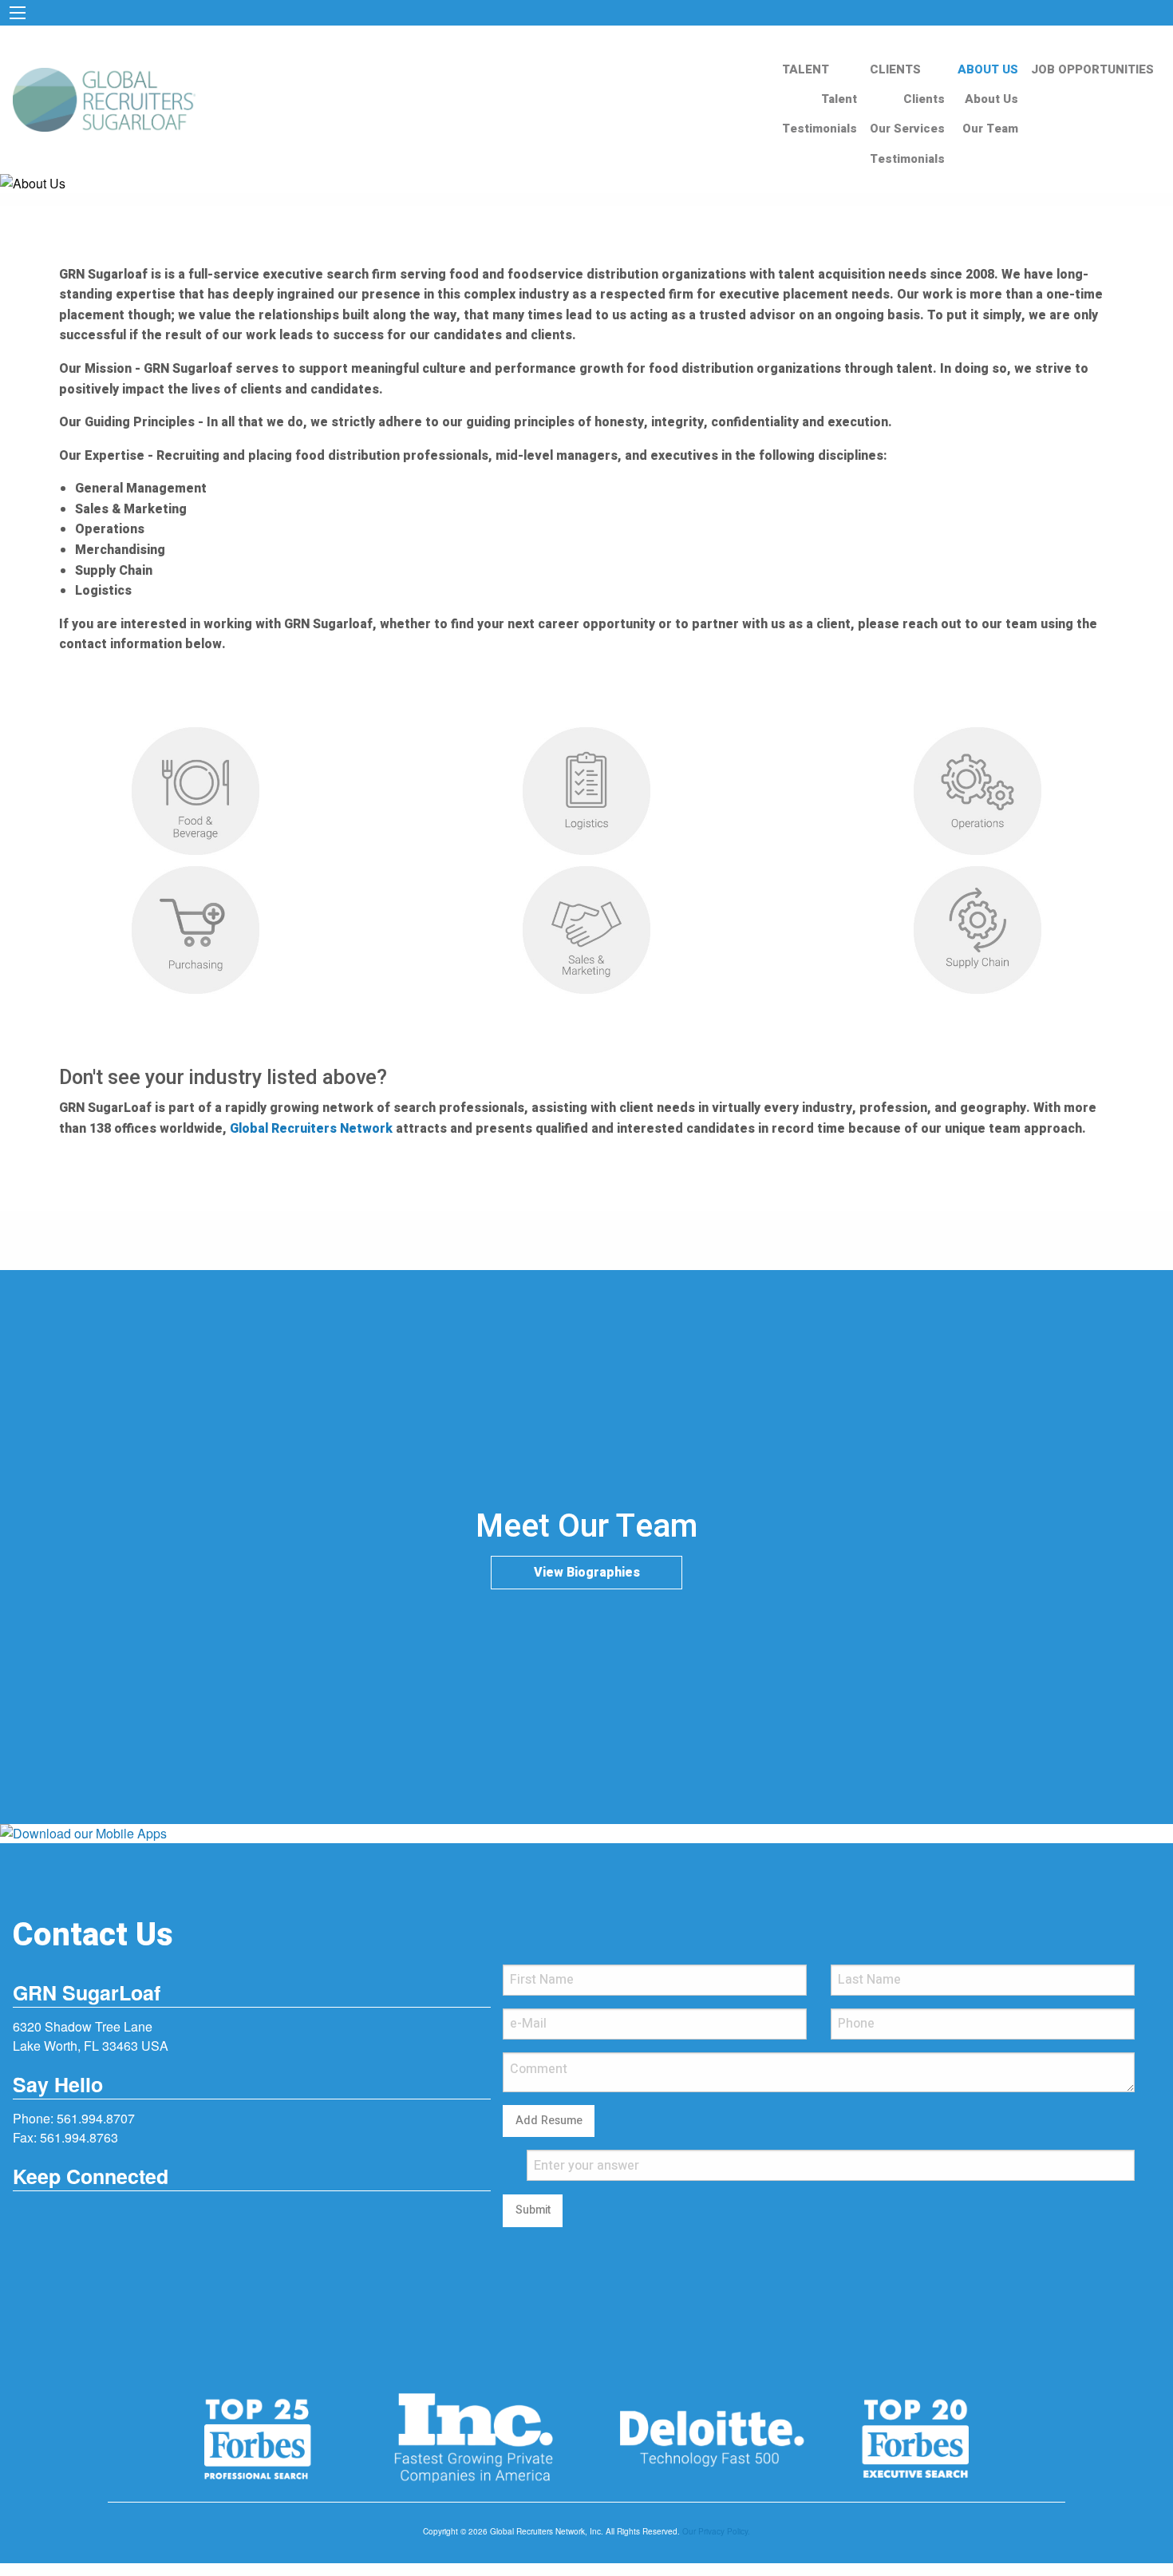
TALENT (806, 69)
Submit (533, 2210)
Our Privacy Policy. (716, 2531)
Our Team (990, 129)
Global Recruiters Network (311, 1129)
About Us (991, 99)
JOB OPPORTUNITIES (1092, 69)
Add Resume (549, 2121)
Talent (839, 99)
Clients (924, 99)
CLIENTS (895, 69)
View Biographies (587, 1573)
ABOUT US (988, 69)
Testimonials (820, 129)
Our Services (907, 129)
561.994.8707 (96, 2118)
